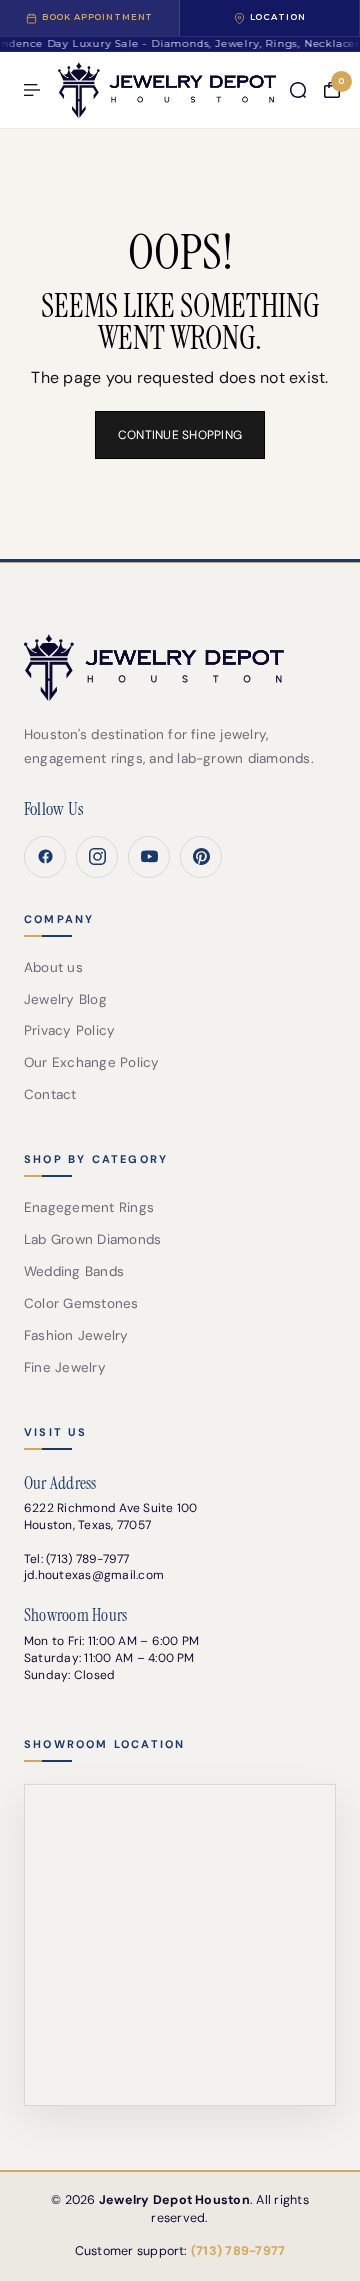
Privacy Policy (69, 1030)
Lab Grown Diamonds (92, 1239)
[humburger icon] (32, 90)
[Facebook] (45, 857)
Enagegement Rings (89, 1207)
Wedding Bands (74, 1271)
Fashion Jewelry (76, 1335)
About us (53, 967)
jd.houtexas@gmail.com (94, 1575)
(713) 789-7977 (87, 1559)
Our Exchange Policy (92, 1062)
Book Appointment (98, 17)
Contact (50, 1094)
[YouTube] (149, 857)
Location (278, 17)
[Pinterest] (201, 857)
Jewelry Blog (65, 999)
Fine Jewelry (65, 1367)
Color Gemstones (81, 1303)
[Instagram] (97, 857)
